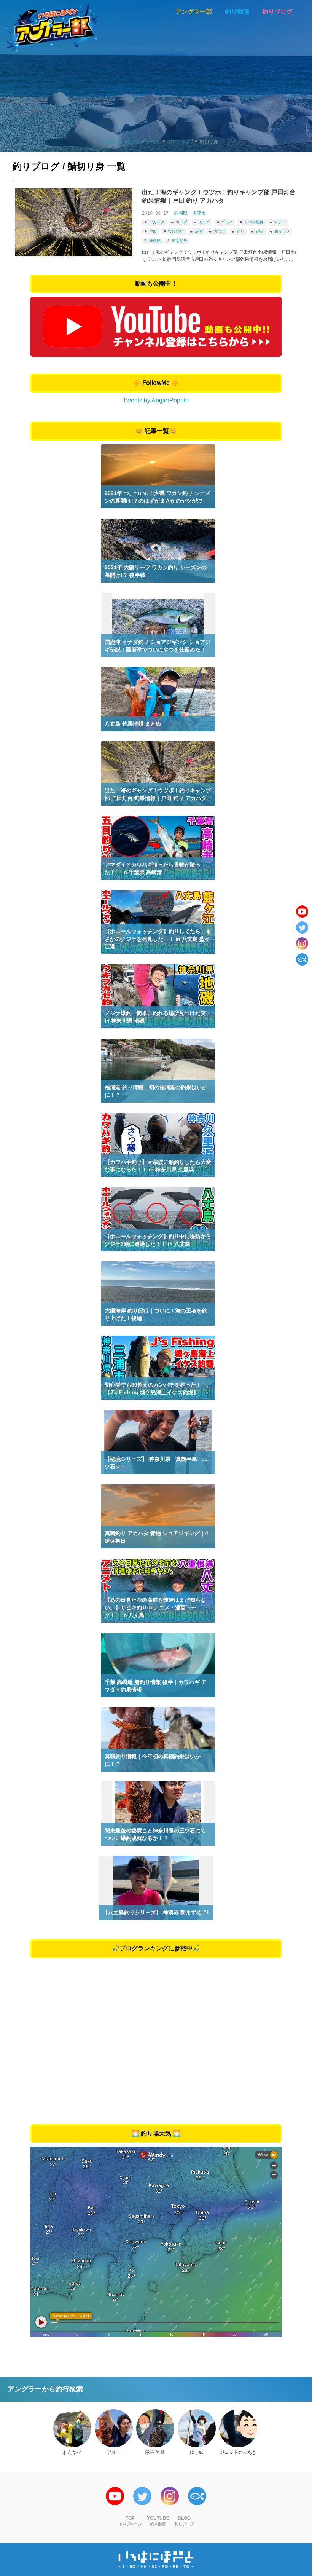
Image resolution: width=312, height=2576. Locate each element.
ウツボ (181, 222)
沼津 (199, 231)
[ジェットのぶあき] (238, 2428)
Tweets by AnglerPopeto (156, 400)
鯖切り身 (180, 240)
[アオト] (114, 2428)
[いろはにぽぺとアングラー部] (52, 27)
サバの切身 (254, 222)
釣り (240, 231)
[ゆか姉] (197, 2428)
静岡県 (181, 213)
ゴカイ (227, 222)
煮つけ (220, 231)
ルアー (280, 222)
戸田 (153, 231)
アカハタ (157, 222)
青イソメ (282, 231)
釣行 (259, 231)
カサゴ (204, 222)
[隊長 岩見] (155, 2428)
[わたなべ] (72, 2428)
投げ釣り (176, 231)
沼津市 (199, 213)
